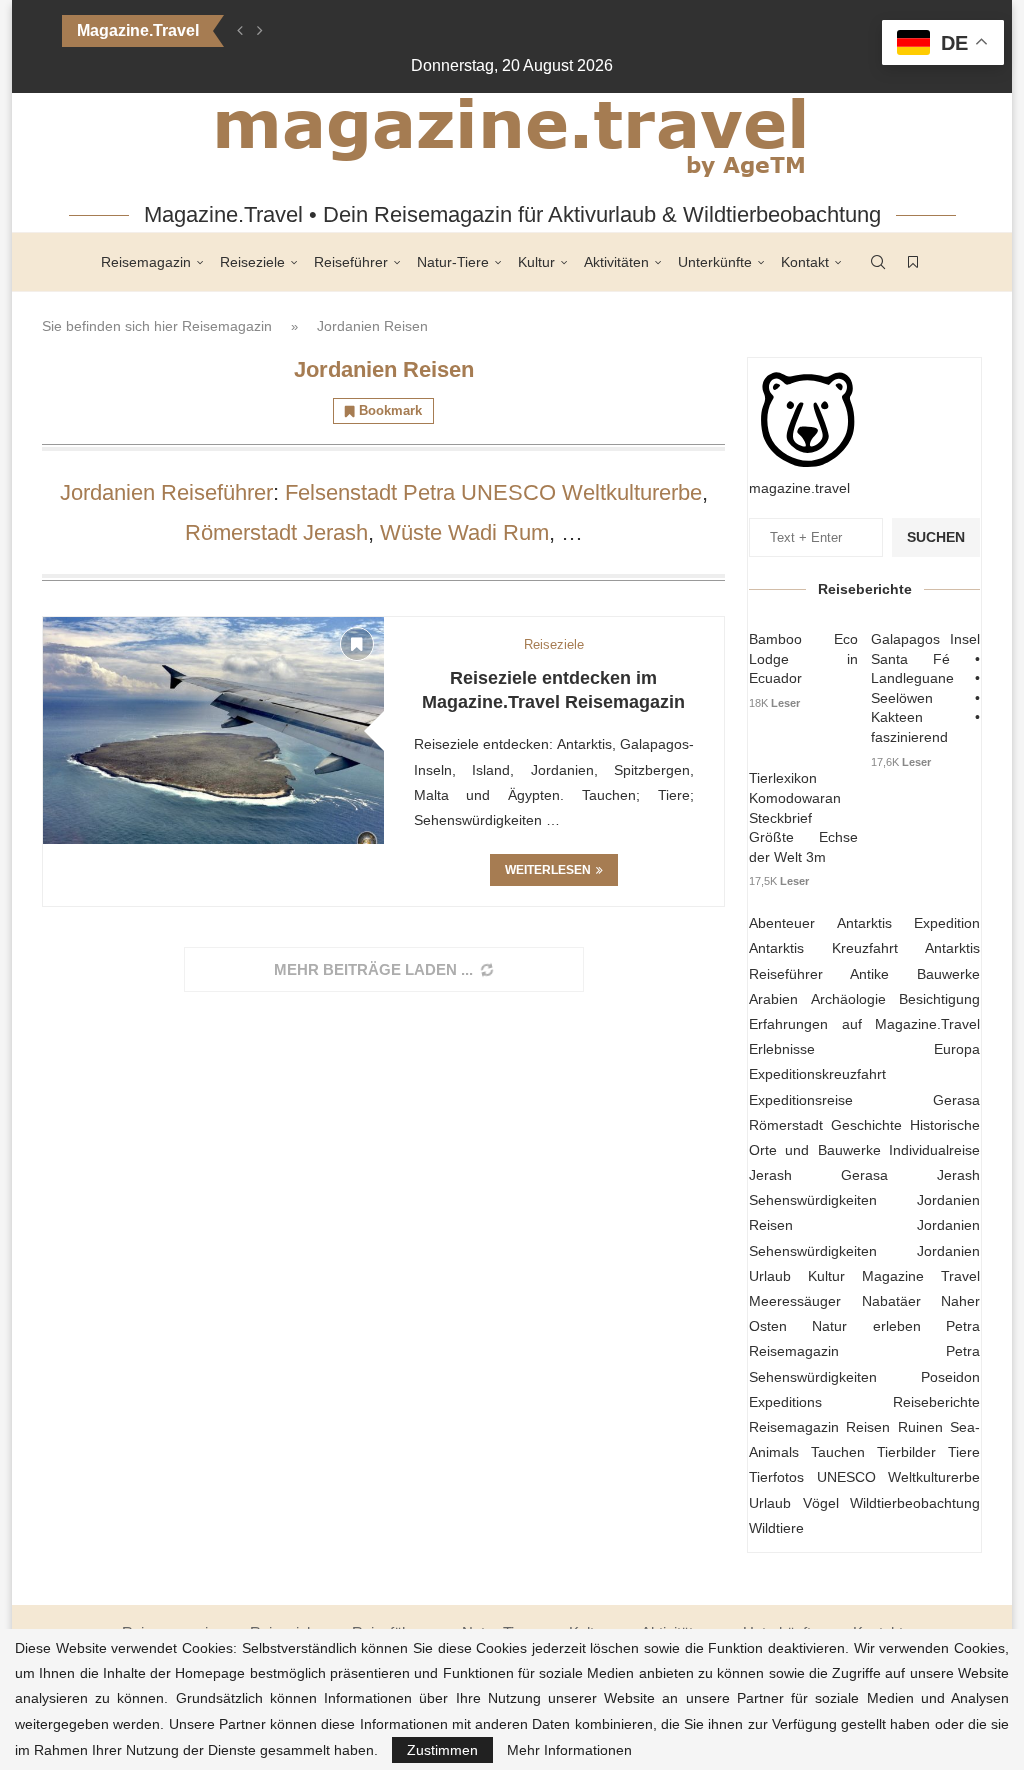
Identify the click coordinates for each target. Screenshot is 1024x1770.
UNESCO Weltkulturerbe (899, 1477)
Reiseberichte (936, 1402)
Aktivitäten (616, 262)
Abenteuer (782, 923)
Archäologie (848, 999)
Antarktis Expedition (909, 923)
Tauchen (838, 1452)
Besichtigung (939, 999)
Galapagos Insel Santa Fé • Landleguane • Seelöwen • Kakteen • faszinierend (925, 688)
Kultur (536, 262)
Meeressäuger (795, 1301)
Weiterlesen (548, 870)
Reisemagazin (146, 262)
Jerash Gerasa (818, 1175)
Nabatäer (891, 1301)
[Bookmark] (913, 262)
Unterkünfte (715, 262)
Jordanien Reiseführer (166, 492)
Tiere (964, 1452)
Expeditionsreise (801, 1100)
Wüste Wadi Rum (464, 532)
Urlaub (770, 1503)
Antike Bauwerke (915, 974)
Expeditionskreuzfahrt (817, 1074)
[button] (240, 31)
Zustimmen (442, 1750)
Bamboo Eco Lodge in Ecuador (803, 658)
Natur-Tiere (453, 262)
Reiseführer (351, 262)
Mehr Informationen (569, 1750)
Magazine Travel (921, 1276)
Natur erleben (866, 1326)
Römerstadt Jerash (276, 532)
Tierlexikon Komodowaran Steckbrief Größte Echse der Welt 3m (803, 817)
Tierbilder (906, 1452)
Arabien (773, 999)
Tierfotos (776, 1477)
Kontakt (805, 262)
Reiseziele (252, 262)
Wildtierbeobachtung (915, 1503)
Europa (957, 1049)
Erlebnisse (782, 1049)
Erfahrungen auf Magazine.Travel (864, 1024)
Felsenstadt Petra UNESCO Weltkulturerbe (493, 492)
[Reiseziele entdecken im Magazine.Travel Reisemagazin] (213, 730)
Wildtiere (776, 1528)
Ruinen (920, 1427)
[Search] (878, 262)
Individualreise (934, 1150)
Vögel (821, 1503)
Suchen (936, 537)
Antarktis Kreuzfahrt (823, 948)
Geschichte (866, 1125)
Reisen (868, 1427)
